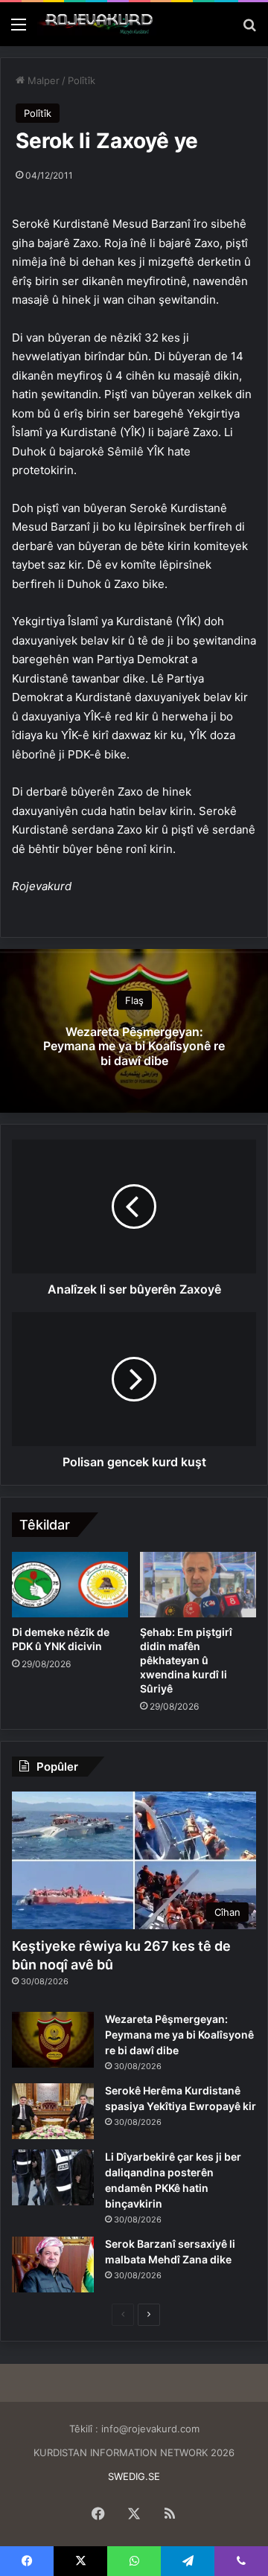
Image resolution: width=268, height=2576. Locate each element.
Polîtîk (82, 80)
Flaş (134, 1000)
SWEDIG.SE (134, 2476)
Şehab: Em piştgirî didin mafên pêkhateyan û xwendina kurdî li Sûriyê (186, 1660)
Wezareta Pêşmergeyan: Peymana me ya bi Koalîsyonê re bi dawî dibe (134, 1046)
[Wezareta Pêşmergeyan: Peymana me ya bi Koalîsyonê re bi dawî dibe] (53, 2040)
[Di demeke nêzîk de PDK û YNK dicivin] (70, 1585)
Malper (42, 80)
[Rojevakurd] (97, 24)
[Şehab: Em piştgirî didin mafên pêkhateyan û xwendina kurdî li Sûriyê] (198, 1585)
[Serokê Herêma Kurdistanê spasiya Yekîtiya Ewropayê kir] (53, 2111)
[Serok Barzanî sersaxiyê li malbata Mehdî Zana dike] (53, 2265)
